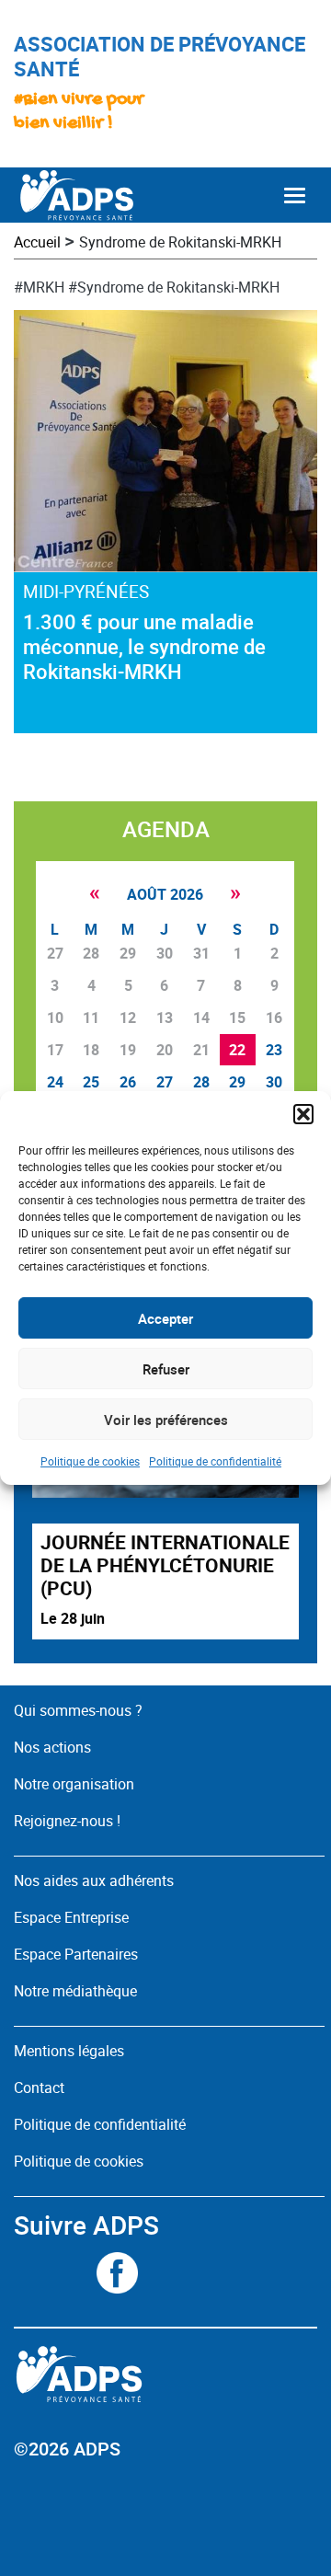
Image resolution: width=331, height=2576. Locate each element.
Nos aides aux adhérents (94, 1880)
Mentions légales (69, 2051)
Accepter (165, 1318)
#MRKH (39, 287)
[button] (303, 1114)
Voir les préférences (166, 1420)
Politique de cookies (90, 1461)
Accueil (37, 242)
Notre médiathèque (77, 1991)
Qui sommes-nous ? (78, 1710)
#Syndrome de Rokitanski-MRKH (174, 287)
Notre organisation (74, 1784)
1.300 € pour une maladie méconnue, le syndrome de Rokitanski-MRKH (144, 646)
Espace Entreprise (71, 1917)
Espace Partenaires (76, 1954)
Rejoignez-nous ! (67, 1821)
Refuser (166, 1369)
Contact (39, 2087)
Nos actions (52, 1747)
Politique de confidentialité (215, 1461)
